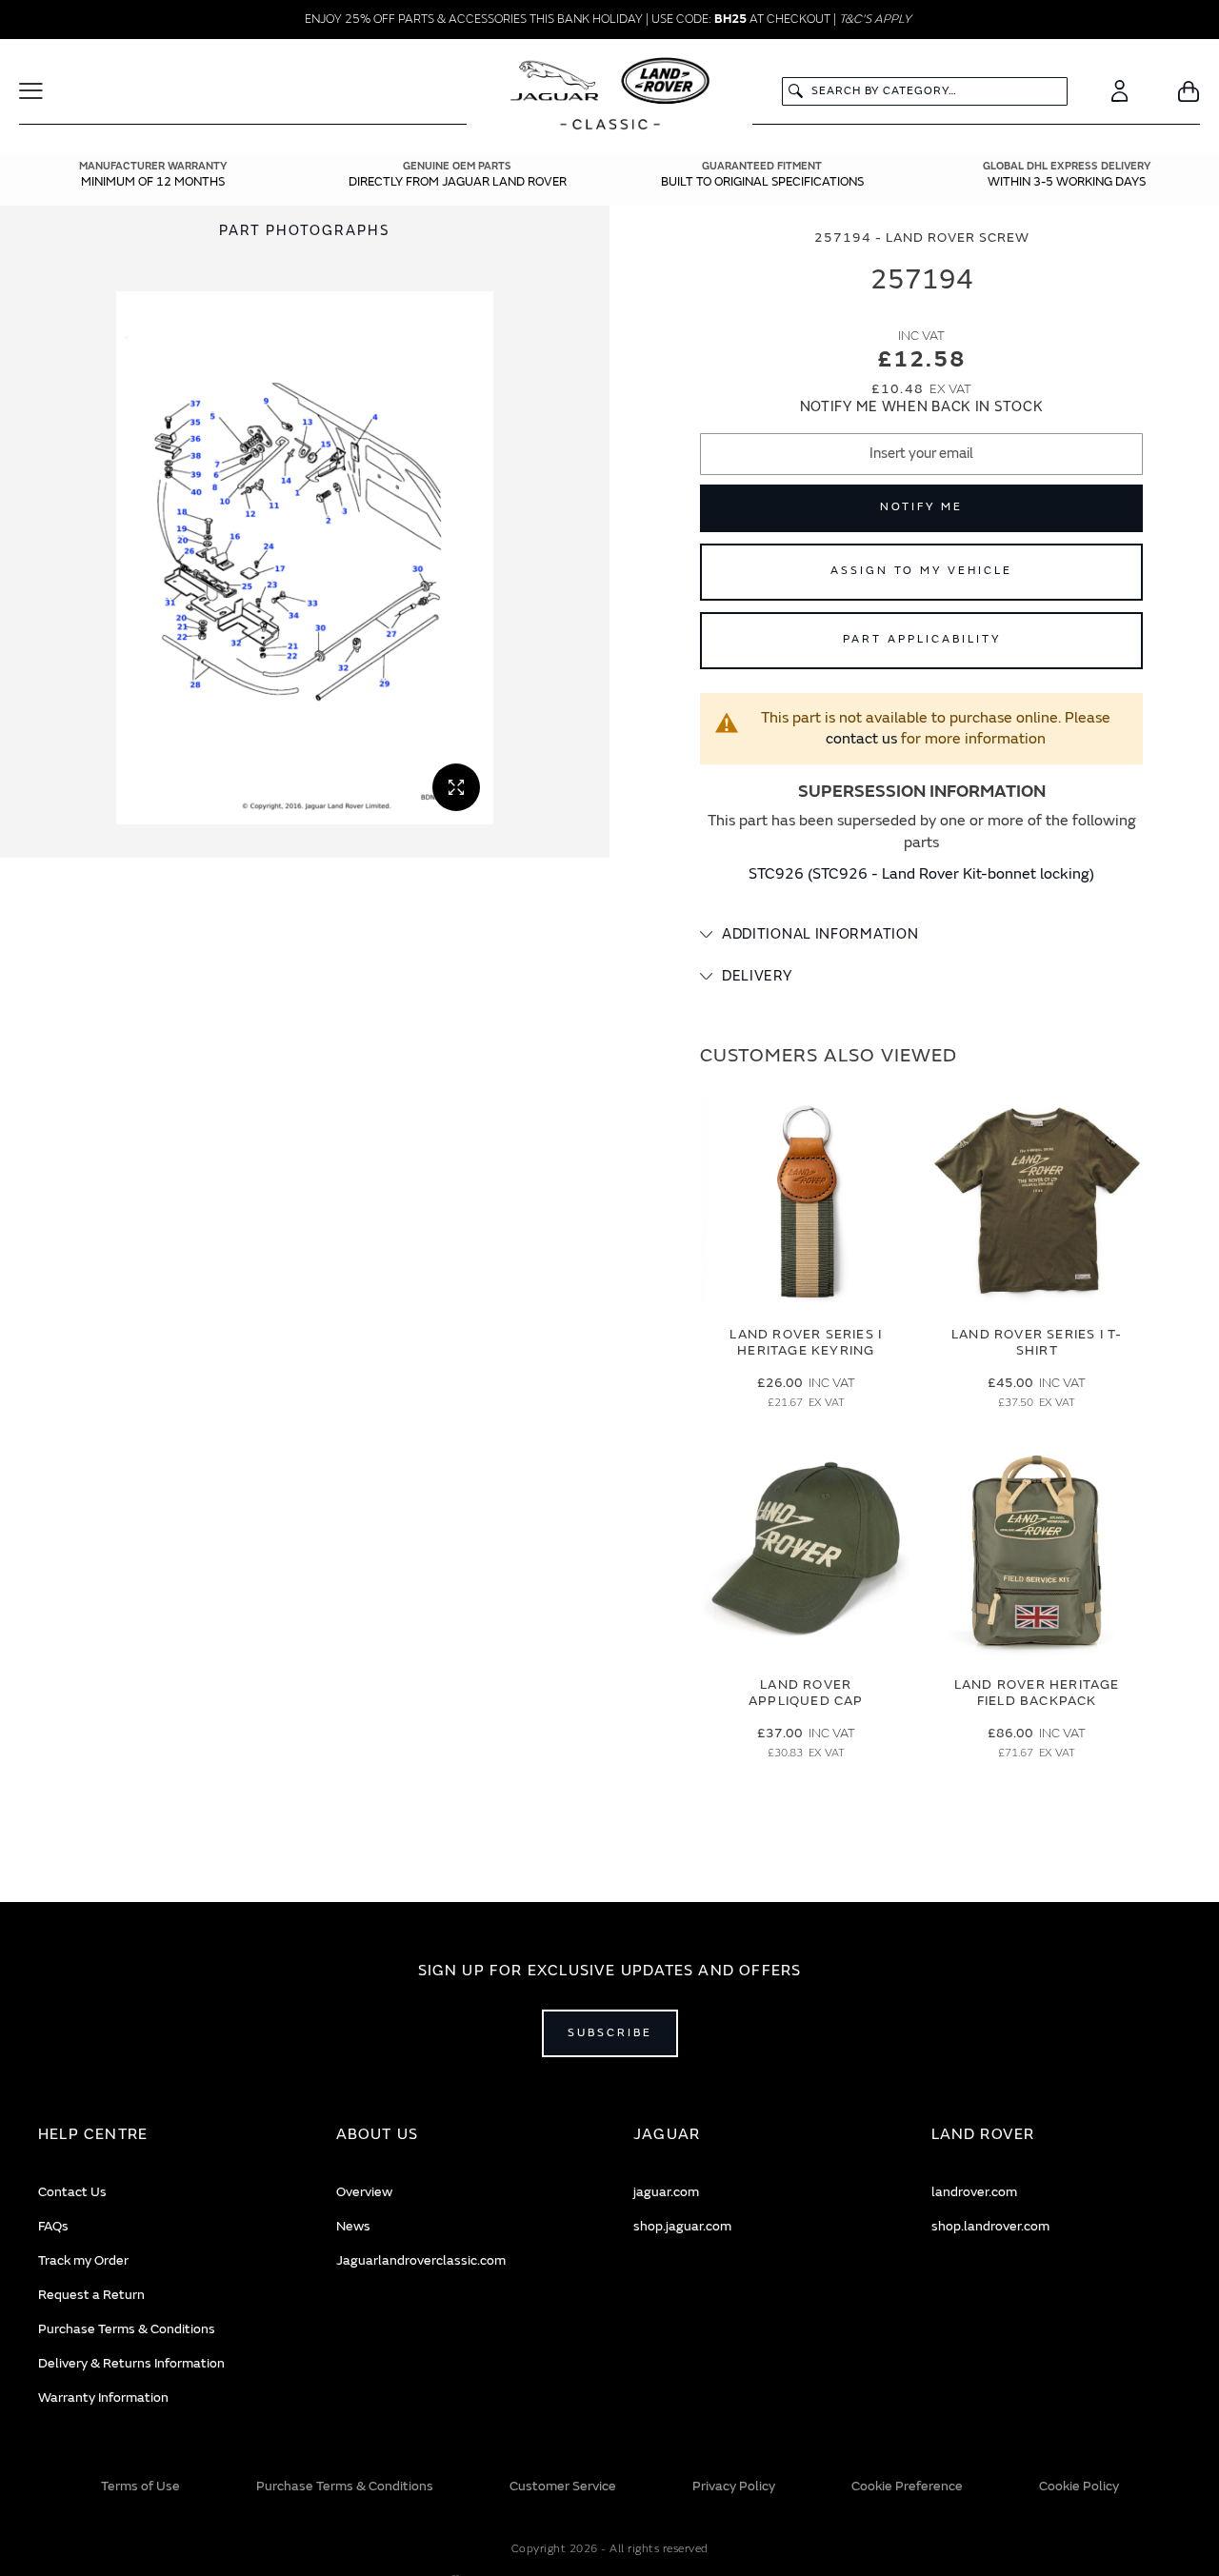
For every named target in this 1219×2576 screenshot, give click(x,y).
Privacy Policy (734, 2486)
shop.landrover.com (990, 2226)
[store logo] (610, 96)
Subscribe (610, 2033)
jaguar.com (666, 2192)
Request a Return (91, 2295)
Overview (364, 2192)
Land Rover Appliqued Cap (806, 1693)
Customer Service (563, 2486)
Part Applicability (922, 639)
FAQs (53, 2226)
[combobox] (925, 91)
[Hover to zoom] (305, 558)
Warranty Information (103, 2398)
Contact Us (72, 2192)
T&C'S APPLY (875, 19)
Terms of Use (140, 2486)
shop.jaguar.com (682, 2226)
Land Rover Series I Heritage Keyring (806, 1342)
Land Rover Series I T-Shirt (1037, 1342)
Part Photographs (305, 231)
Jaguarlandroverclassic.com (421, 2260)
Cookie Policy (1079, 2486)
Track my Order (83, 2260)
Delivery (757, 976)
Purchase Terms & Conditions (127, 2329)
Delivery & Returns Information (131, 2363)
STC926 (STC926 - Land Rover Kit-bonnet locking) (921, 874)
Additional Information (820, 934)
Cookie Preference (907, 2486)
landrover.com (974, 2192)
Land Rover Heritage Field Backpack (1037, 1693)
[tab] (921, 935)
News (353, 2226)
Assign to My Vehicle (921, 571)
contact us (861, 739)
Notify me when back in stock (922, 407)
